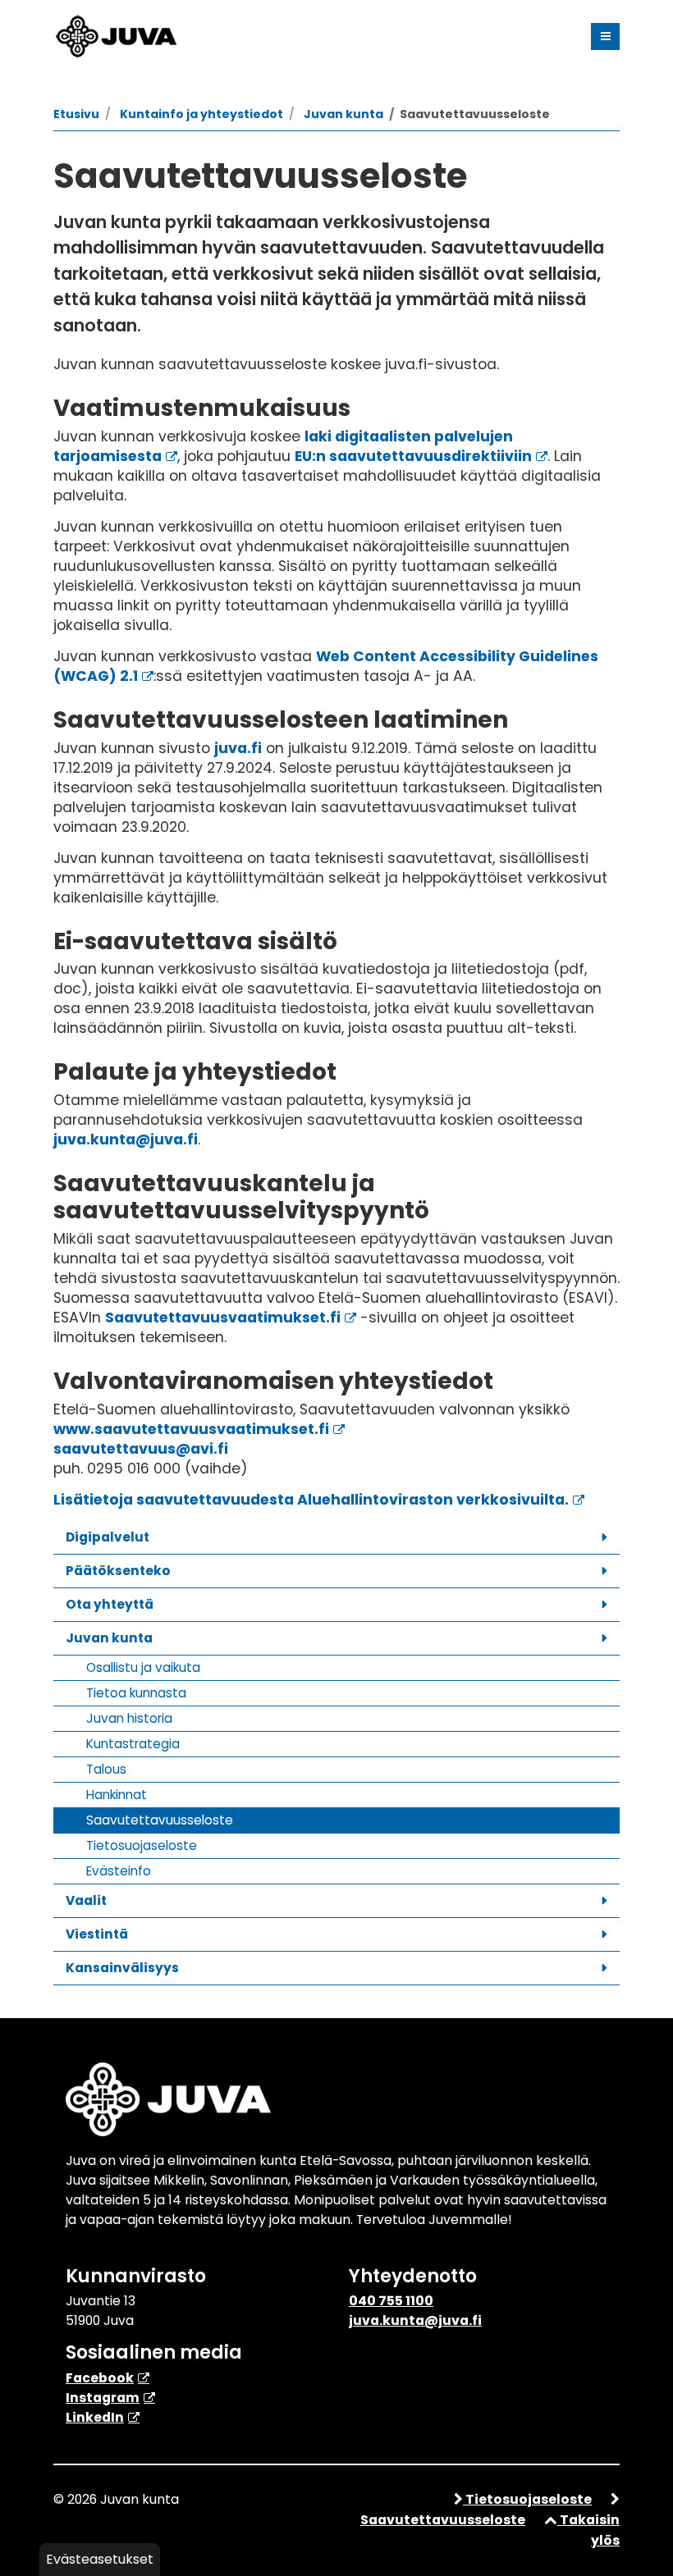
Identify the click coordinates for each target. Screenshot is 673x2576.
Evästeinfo (119, 1871)
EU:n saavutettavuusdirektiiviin (413, 456)
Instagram (103, 2398)
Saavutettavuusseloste (160, 1820)
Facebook (100, 2378)
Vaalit (86, 1900)
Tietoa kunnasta (136, 1693)
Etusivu (76, 114)
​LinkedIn (95, 2417)
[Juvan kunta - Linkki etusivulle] (115, 34)
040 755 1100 (391, 2301)
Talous (106, 1769)
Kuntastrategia (133, 1744)
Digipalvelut (108, 1537)
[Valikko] (605, 37)
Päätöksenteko (118, 1571)
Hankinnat (117, 1795)
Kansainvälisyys (122, 1968)
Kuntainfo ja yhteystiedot (201, 114)
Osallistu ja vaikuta (143, 1667)
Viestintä (97, 1934)
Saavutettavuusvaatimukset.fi (223, 1318)
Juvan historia (129, 1718)
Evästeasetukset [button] (100, 2559)
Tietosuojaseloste (142, 1845)
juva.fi (238, 748)
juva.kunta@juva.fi (126, 1140)
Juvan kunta (109, 1638)
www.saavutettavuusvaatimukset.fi (191, 1429)
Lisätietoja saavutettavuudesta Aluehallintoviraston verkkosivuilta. (311, 1500)
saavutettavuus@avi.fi (141, 1449)
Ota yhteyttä (110, 1604)
